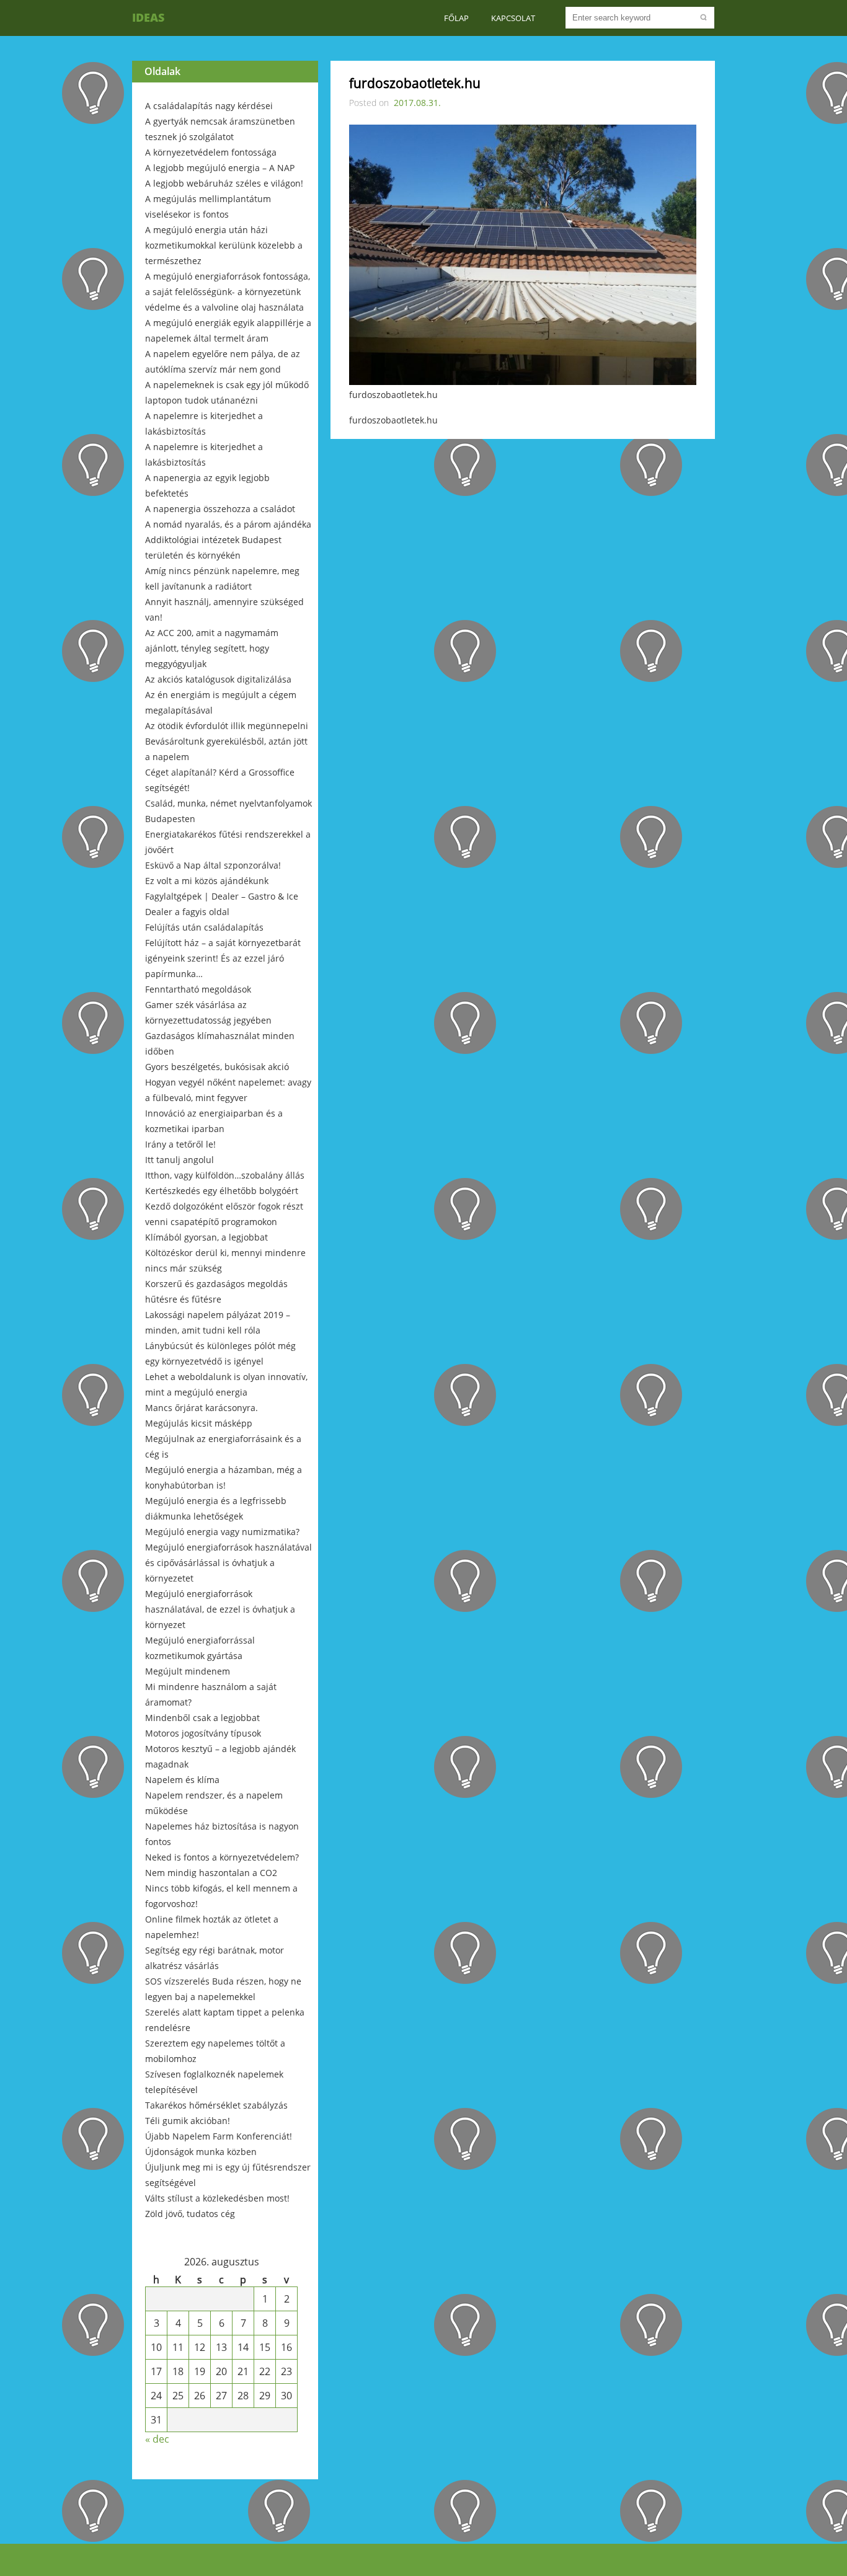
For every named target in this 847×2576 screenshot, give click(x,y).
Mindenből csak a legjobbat (202, 1718)
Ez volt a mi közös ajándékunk (207, 881)
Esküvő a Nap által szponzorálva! (213, 865)
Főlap (456, 18)
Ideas (148, 17)
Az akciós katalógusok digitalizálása (218, 679)
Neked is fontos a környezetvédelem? (222, 1857)
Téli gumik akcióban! (188, 2121)
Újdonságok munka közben (201, 2152)
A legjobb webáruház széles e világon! (224, 183)
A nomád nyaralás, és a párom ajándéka (228, 524)
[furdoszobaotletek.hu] (523, 381)
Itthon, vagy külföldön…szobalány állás (225, 1175)
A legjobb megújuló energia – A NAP (220, 168)
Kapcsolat (513, 18)
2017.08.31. (417, 103)
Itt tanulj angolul (180, 1160)
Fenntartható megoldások (198, 989)
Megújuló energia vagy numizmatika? (222, 1532)
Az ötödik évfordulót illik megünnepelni (227, 726)
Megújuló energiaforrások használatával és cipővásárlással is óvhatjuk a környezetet (228, 1563)
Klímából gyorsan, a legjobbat (206, 1237)
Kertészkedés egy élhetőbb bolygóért (222, 1191)
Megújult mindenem (188, 1671)
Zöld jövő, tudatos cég (190, 2214)
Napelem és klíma (182, 1780)
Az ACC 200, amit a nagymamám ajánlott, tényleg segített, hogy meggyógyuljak (212, 648)
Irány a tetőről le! (180, 1144)
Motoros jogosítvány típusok (203, 1733)
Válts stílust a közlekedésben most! (217, 2198)
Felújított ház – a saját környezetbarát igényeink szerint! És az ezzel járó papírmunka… (223, 958)
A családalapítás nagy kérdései (209, 106)
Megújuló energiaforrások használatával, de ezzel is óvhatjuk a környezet (220, 1609)
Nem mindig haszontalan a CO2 (211, 1873)
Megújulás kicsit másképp (199, 1423)
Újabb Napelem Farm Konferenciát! (219, 2136)
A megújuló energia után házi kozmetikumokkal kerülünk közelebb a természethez (224, 245)
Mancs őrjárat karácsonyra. (202, 1408)
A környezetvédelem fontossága (211, 152)
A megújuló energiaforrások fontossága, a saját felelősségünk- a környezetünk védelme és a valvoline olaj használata (228, 292)
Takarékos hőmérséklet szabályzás (216, 2105)
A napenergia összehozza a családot (220, 509)
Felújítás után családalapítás (204, 927)
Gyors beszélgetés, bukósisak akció (217, 1067)
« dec (157, 2439)
